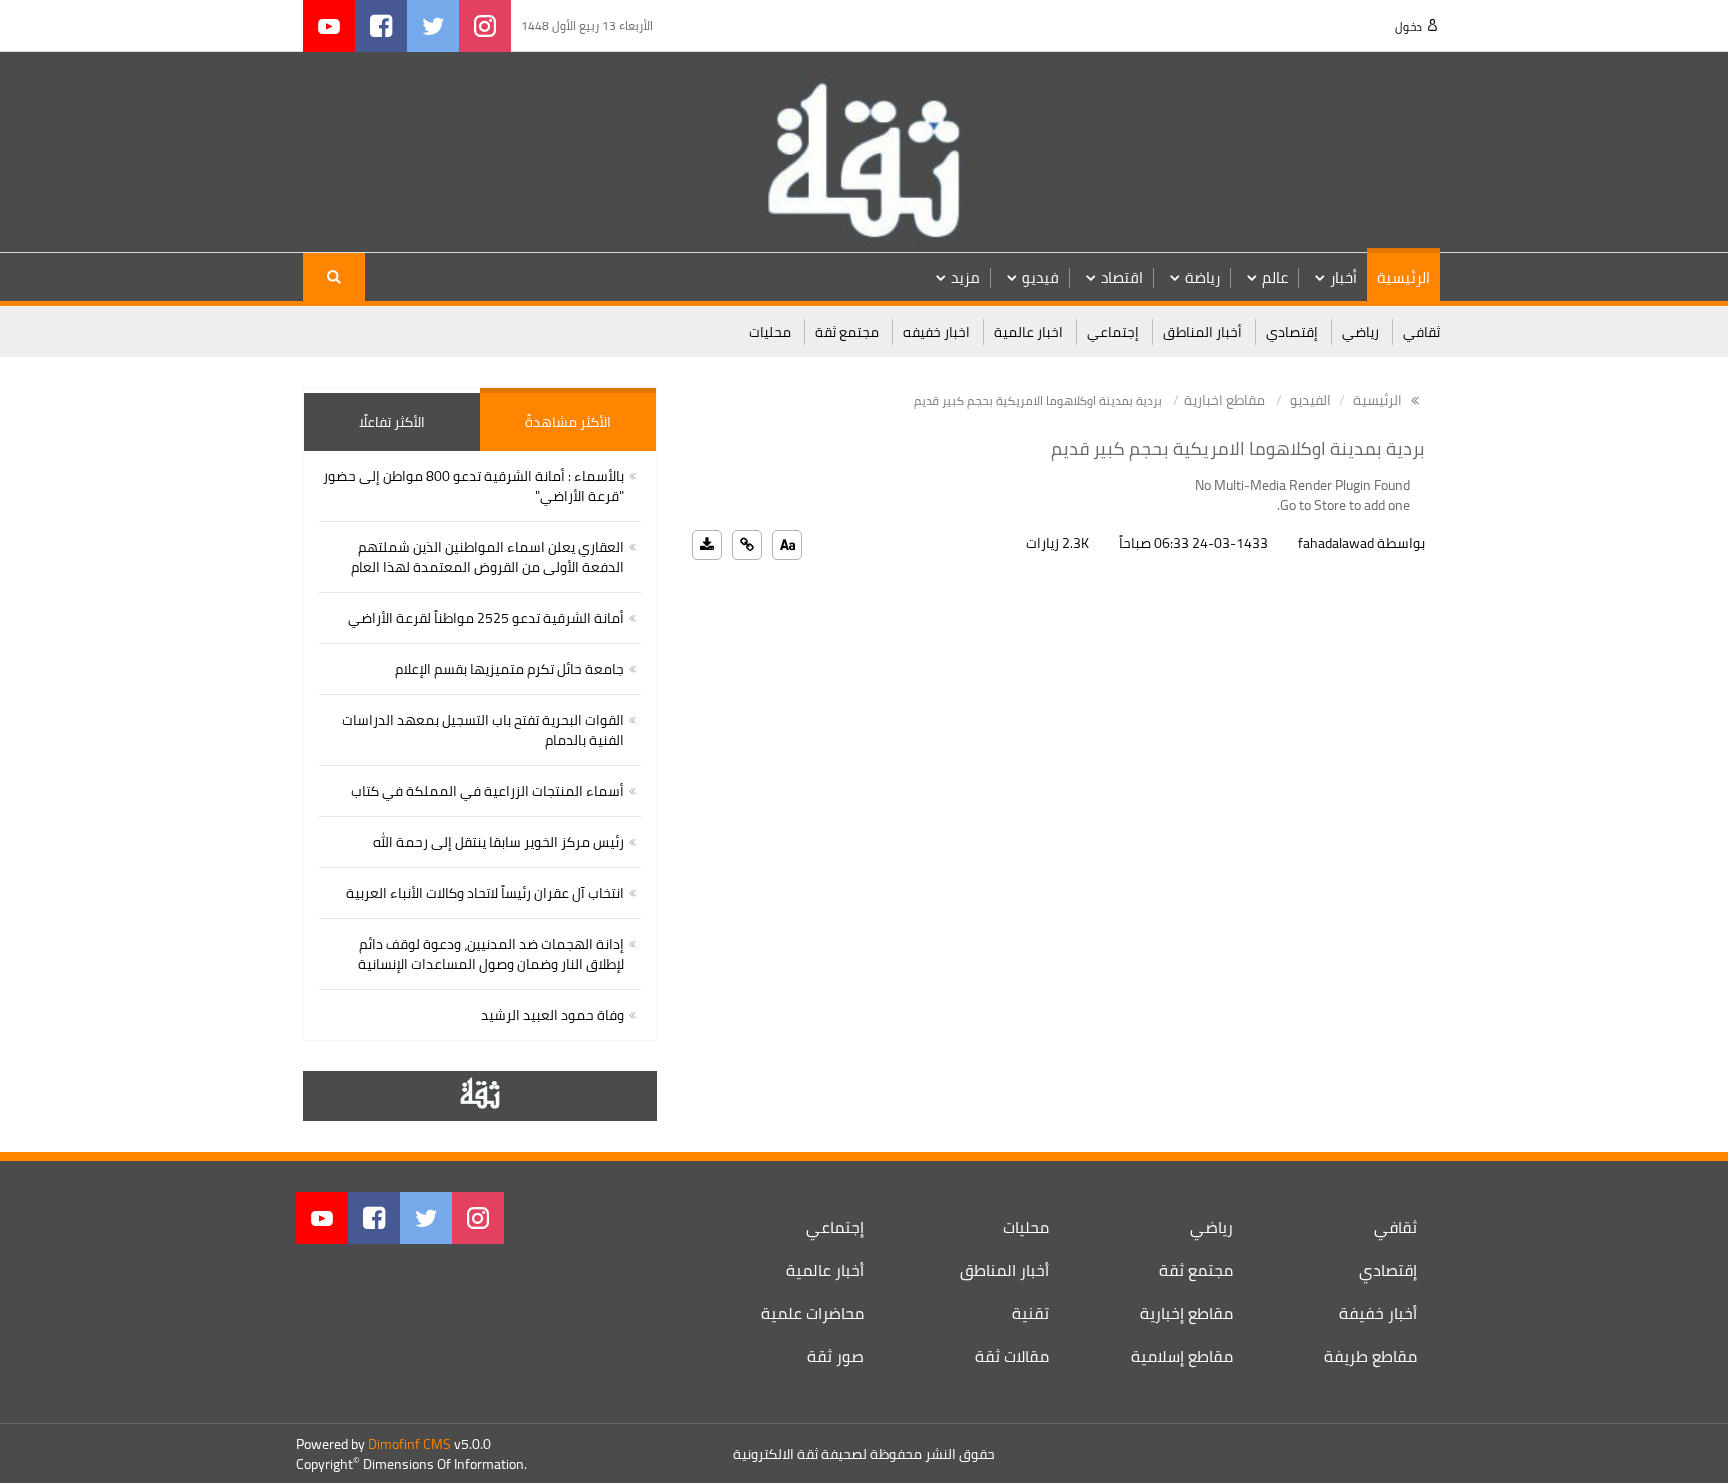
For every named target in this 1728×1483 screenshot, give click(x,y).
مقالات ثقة (1012, 1356)
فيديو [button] (1040, 278)
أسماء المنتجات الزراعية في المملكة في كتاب (487, 791)
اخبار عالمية (1028, 332)
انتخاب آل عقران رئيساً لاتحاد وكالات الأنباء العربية (485, 893)
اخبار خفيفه (936, 332)
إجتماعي (1113, 332)
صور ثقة (835, 1356)
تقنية (1030, 1313)
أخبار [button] (1343, 278)
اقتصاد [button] (1122, 278)
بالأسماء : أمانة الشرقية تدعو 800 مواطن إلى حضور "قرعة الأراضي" (473, 486)
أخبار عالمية (825, 1270)
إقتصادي (1292, 332)
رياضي (1360, 332)
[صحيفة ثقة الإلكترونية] (1311, 151)
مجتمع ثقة (847, 332)
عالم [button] (1275, 278)
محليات (770, 332)
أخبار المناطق (1202, 332)
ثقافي (1421, 332)
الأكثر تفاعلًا (392, 422)
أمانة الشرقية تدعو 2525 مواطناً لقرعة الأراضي (486, 618)
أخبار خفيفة (1378, 1313)
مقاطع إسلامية (1182, 1356)
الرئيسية (1403, 278)
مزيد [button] (965, 278)
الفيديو (1310, 400)
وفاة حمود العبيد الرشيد (552, 1015)
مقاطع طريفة (1370, 1356)
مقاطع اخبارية (1224, 400)
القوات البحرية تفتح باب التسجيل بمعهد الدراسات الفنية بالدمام (483, 730)
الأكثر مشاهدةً (568, 422)
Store (1330, 505)
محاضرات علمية (812, 1313)
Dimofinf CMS (409, 1444)
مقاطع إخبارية (1186, 1313)
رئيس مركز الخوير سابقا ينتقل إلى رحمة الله (498, 842)
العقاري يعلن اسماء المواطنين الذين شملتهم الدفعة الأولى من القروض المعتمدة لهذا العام (487, 557)
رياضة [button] (1202, 278)
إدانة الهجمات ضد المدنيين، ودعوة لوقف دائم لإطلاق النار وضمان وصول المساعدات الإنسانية (491, 954)
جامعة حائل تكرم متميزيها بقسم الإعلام (509, 669)
